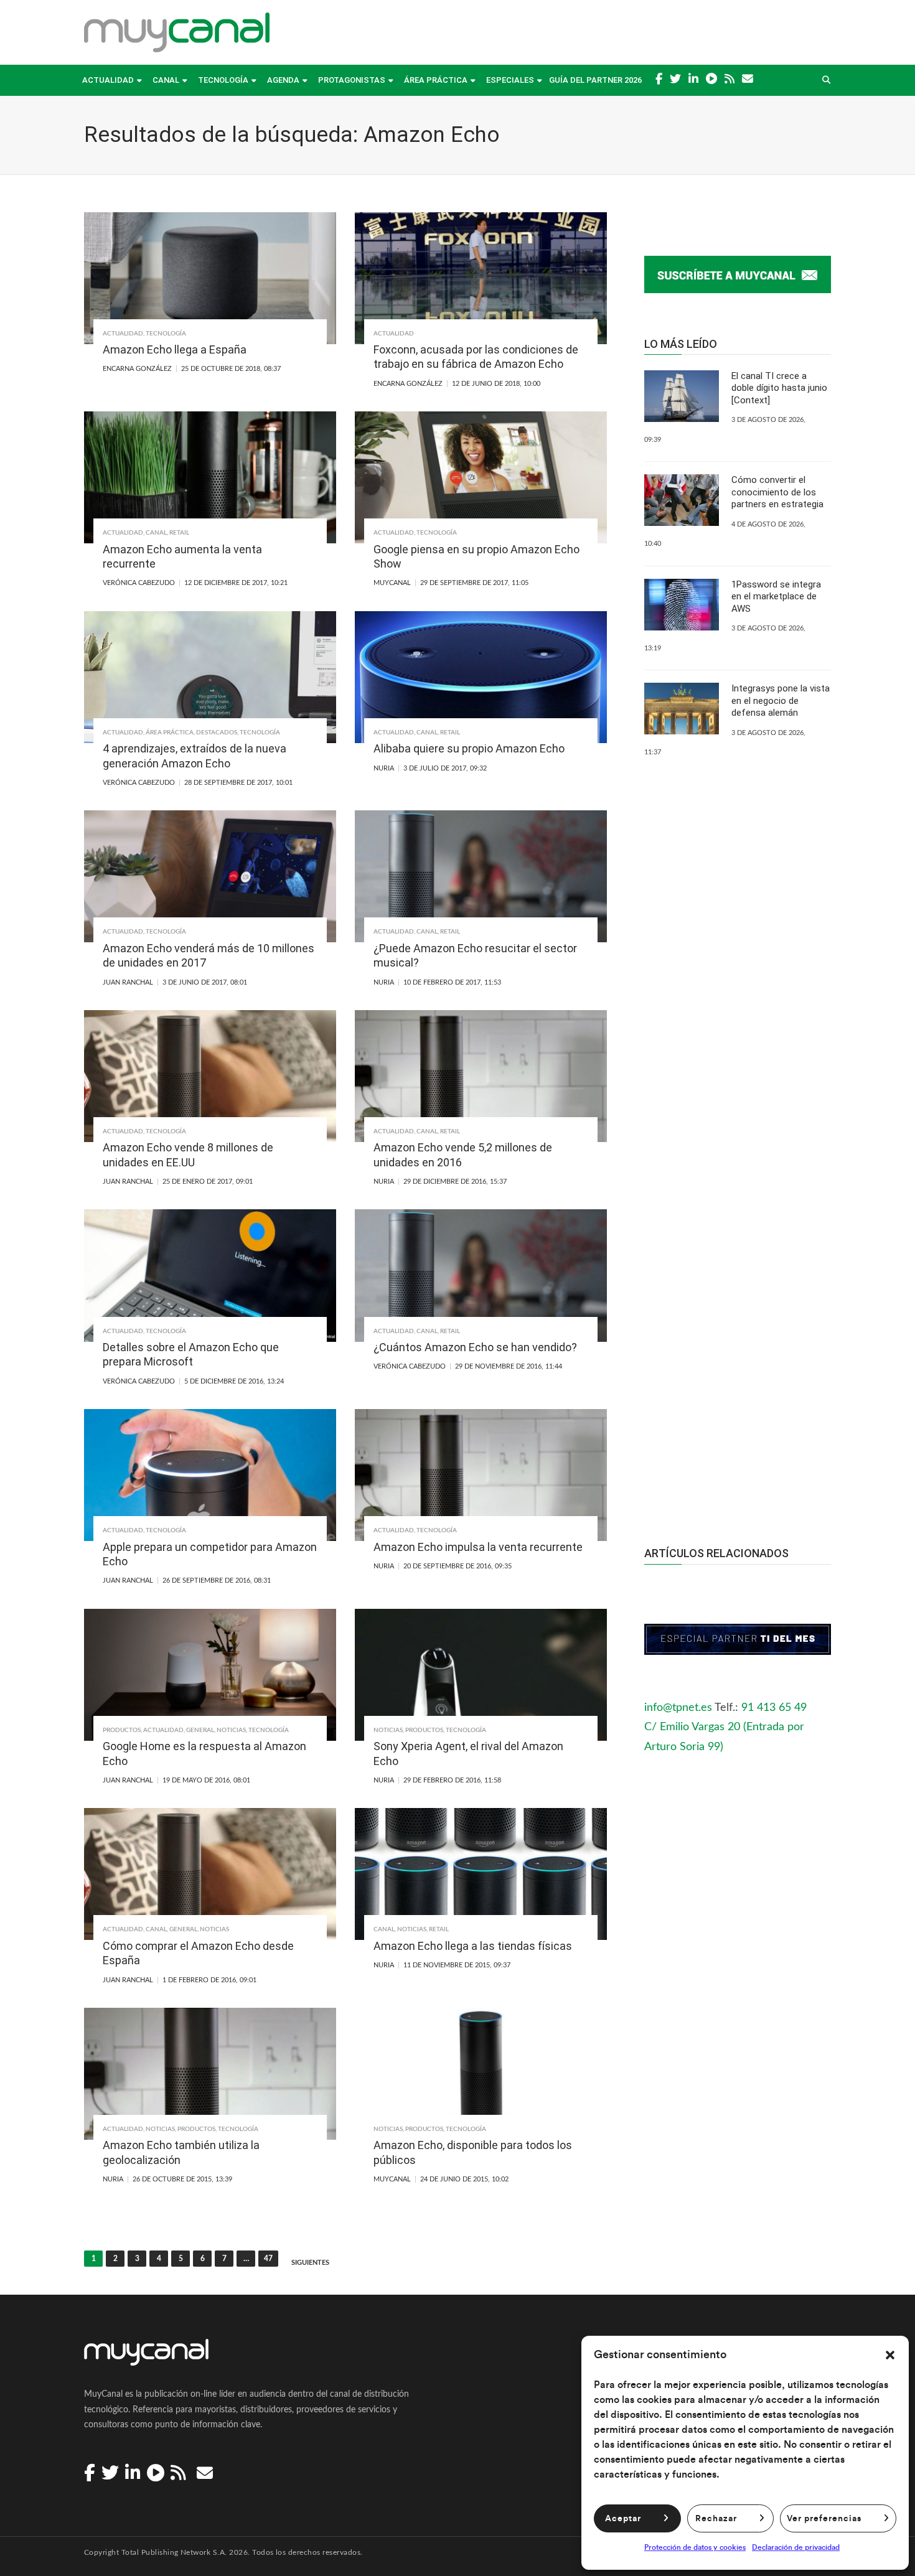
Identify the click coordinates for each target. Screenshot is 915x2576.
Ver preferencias (824, 2519)
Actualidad (108, 80)
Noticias (231, 1730)
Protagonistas (352, 80)
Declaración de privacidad (796, 2547)
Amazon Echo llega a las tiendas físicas (473, 1946)
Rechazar (716, 2519)
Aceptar (623, 2519)
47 (268, 2259)
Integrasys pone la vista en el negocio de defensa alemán (781, 700)
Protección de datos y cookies (695, 2547)
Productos (122, 1730)
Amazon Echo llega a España (175, 349)
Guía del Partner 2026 (595, 80)
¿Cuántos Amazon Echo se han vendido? (475, 1347)
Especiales (510, 80)
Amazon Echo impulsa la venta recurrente (478, 1547)
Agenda (283, 80)
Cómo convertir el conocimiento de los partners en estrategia (777, 492)
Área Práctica (436, 80)
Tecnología (223, 80)
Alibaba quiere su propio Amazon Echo (469, 748)
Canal (166, 80)
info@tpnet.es (678, 1708)
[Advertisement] (738, 1285)
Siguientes (310, 2263)
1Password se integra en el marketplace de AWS (776, 597)
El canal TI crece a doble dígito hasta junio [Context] (779, 388)
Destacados (217, 733)
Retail (179, 533)
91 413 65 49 (774, 1708)
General (200, 1730)
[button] (890, 2355)
